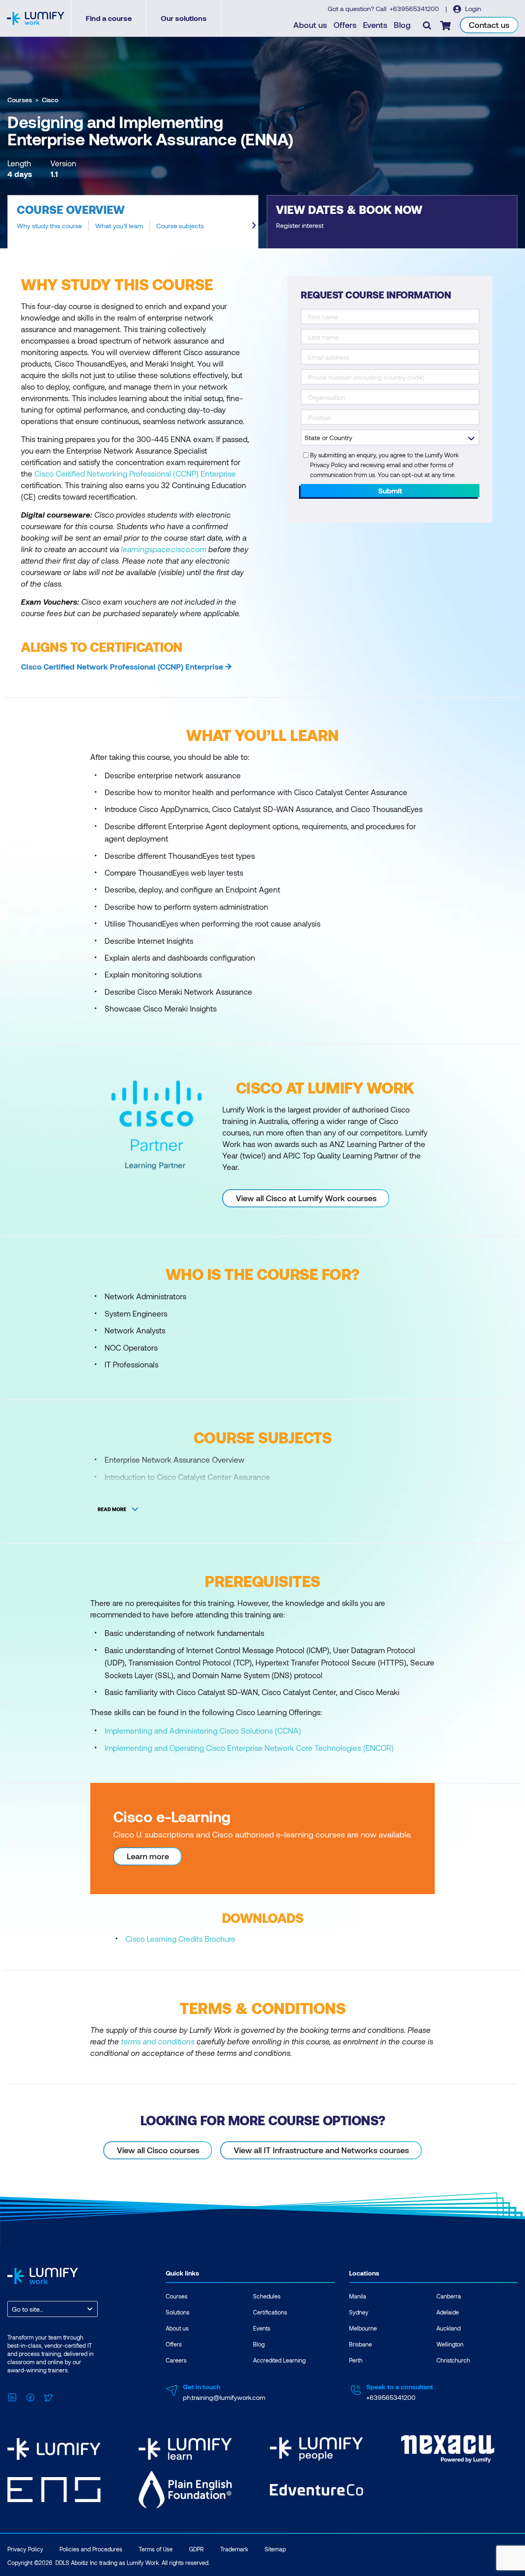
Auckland (449, 2328)
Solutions (178, 2312)
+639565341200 (415, 8)
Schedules (267, 2296)
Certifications (270, 2312)
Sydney (359, 2312)
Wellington (450, 2344)
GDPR (196, 2549)
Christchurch (453, 2360)
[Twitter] (48, 2396)
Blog (402, 25)
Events (375, 25)
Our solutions (184, 18)
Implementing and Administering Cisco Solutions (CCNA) (203, 1731)
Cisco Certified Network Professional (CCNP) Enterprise (122, 666)
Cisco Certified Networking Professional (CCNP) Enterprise (135, 474)
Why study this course (49, 226)
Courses (20, 100)
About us (310, 25)
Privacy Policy (25, 2549)
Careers (176, 2360)
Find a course (109, 18)
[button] (133, 222)
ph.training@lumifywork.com (224, 2397)
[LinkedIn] (12, 2396)
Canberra (449, 2296)
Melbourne (363, 2328)
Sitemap (275, 2549)
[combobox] (13, 2309)
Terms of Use (156, 2549)
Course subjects (180, 226)
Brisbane (361, 2344)
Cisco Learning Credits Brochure (180, 1939)
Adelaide (448, 2312)
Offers (345, 25)
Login (472, 8)
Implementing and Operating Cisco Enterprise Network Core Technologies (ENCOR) (249, 1748)
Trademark (234, 2549)
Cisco (50, 100)
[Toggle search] (427, 25)
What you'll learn (119, 226)
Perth (356, 2360)
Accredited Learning (279, 2360)
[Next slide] (254, 225)
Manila (358, 2296)
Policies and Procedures (91, 2549)
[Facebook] (30, 2396)
